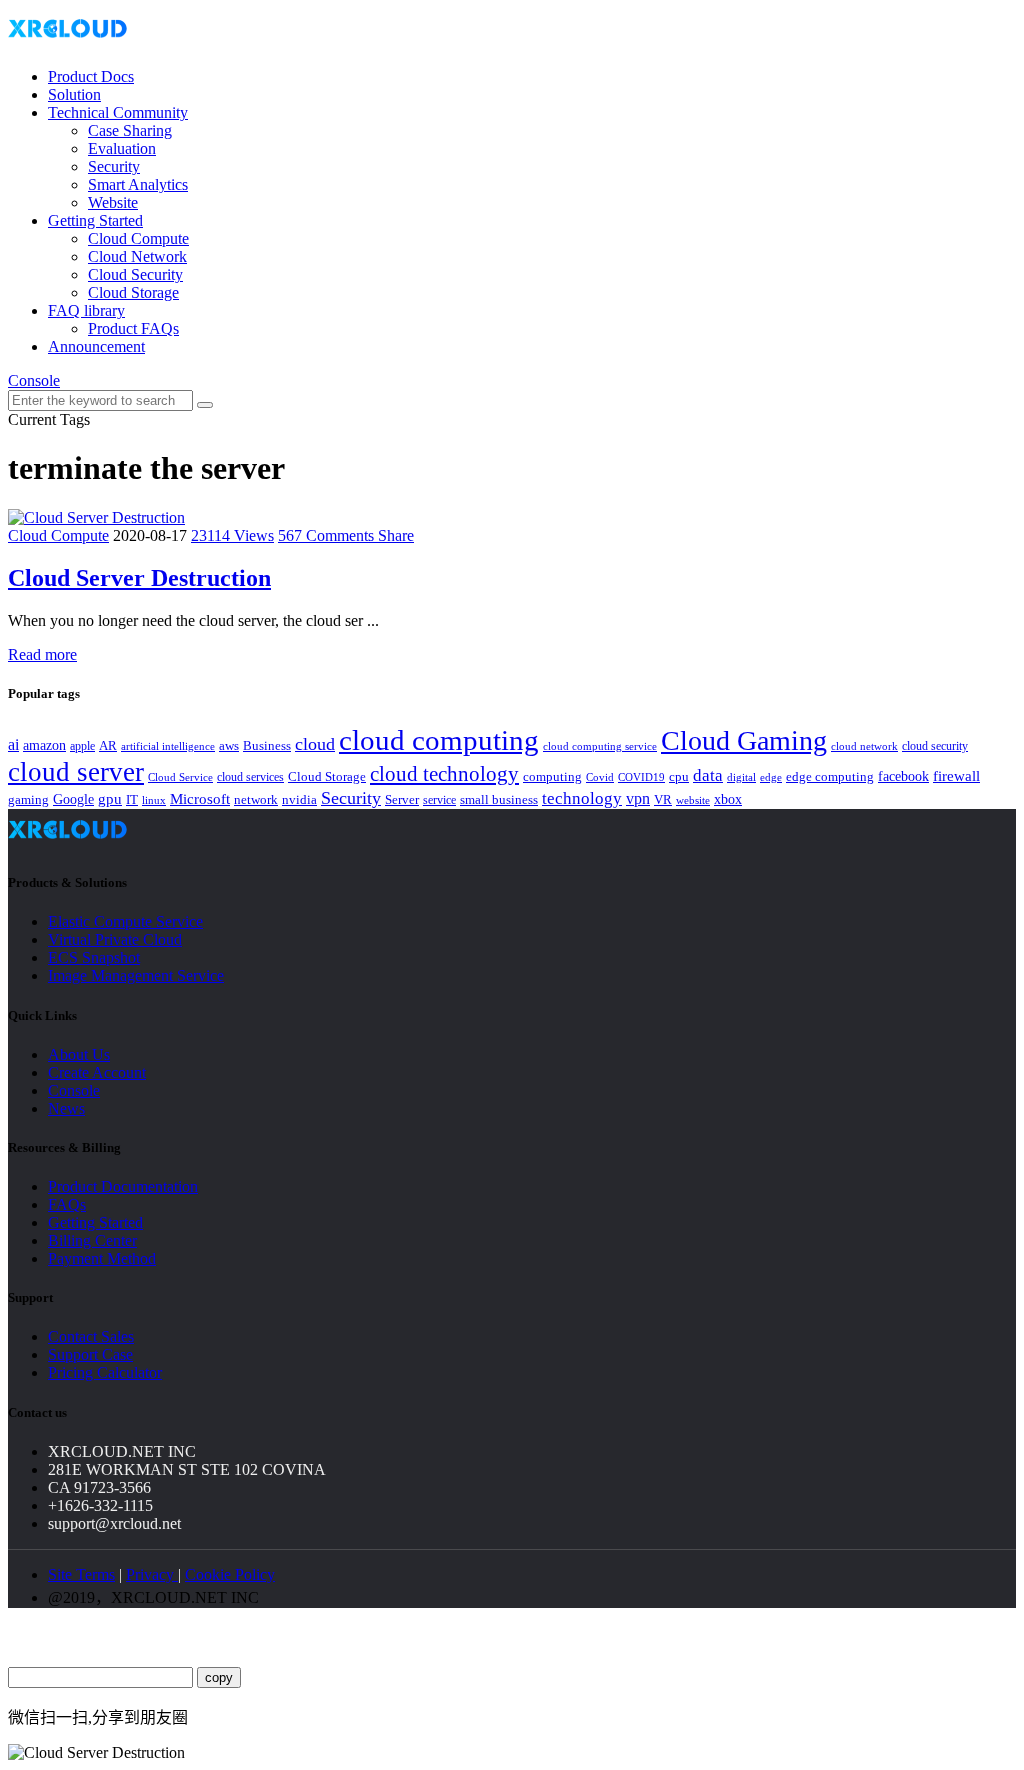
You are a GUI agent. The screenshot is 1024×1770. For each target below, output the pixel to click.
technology (582, 798)
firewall (956, 776)
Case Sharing (130, 130)
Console (34, 380)
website (693, 800)
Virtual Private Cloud (115, 939)
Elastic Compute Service (125, 921)
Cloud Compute (138, 238)
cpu (679, 776)
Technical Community (118, 112)
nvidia (299, 799)
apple (82, 746)
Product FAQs (133, 328)
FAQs (67, 1204)
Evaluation (122, 148)
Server (402, 800)
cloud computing (439, 740)
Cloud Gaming (744, 740)
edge (771, 777)
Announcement (96, 346)
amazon (44, 745)
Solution (74, 94)
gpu (110, 798)
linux (154, 800)
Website (113, 202)
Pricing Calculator (105, 1372)
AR (108, 745)
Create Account (97, 1072)
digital (741, 777)
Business (267, 746)
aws (229, 745)
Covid (600, 777)
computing (552, 776)
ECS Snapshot (94, 957)
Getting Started (95, 220)
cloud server (76, 772)
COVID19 (641, 777)
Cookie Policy (230, 1574)
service (439, 800)
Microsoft (200, 799)
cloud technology (444, 774)
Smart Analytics (138, 184)
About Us (79, 1054)
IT (132, 799)
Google (73, 799)
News (66, 1108)
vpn (638, 798)
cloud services (250, 777)
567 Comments (328, 535)
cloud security (935, 746)
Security (114, 166)
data (708, 775)
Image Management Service (136, 975)
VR (663, 800)
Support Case (90, 1354)
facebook (903, 776)
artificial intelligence (168, 746)
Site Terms (81, 1574)
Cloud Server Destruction (139, 578)
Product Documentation (123, 1186)
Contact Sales (91, 1336)
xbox (728, 799)
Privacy (152, 1574)
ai (13, 744)
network (256, 800)
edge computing (830, 776)
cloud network (864, 746)
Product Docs (91, 76)
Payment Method (102, 1258)
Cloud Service (180, 777)
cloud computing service (600, 746)
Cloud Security (135, 274)
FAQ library (86, 310)
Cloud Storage (133, 292)
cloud (315, 744)
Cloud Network (137, 256)
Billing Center (92, 1240)
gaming (28, 799)
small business (499, 800)
